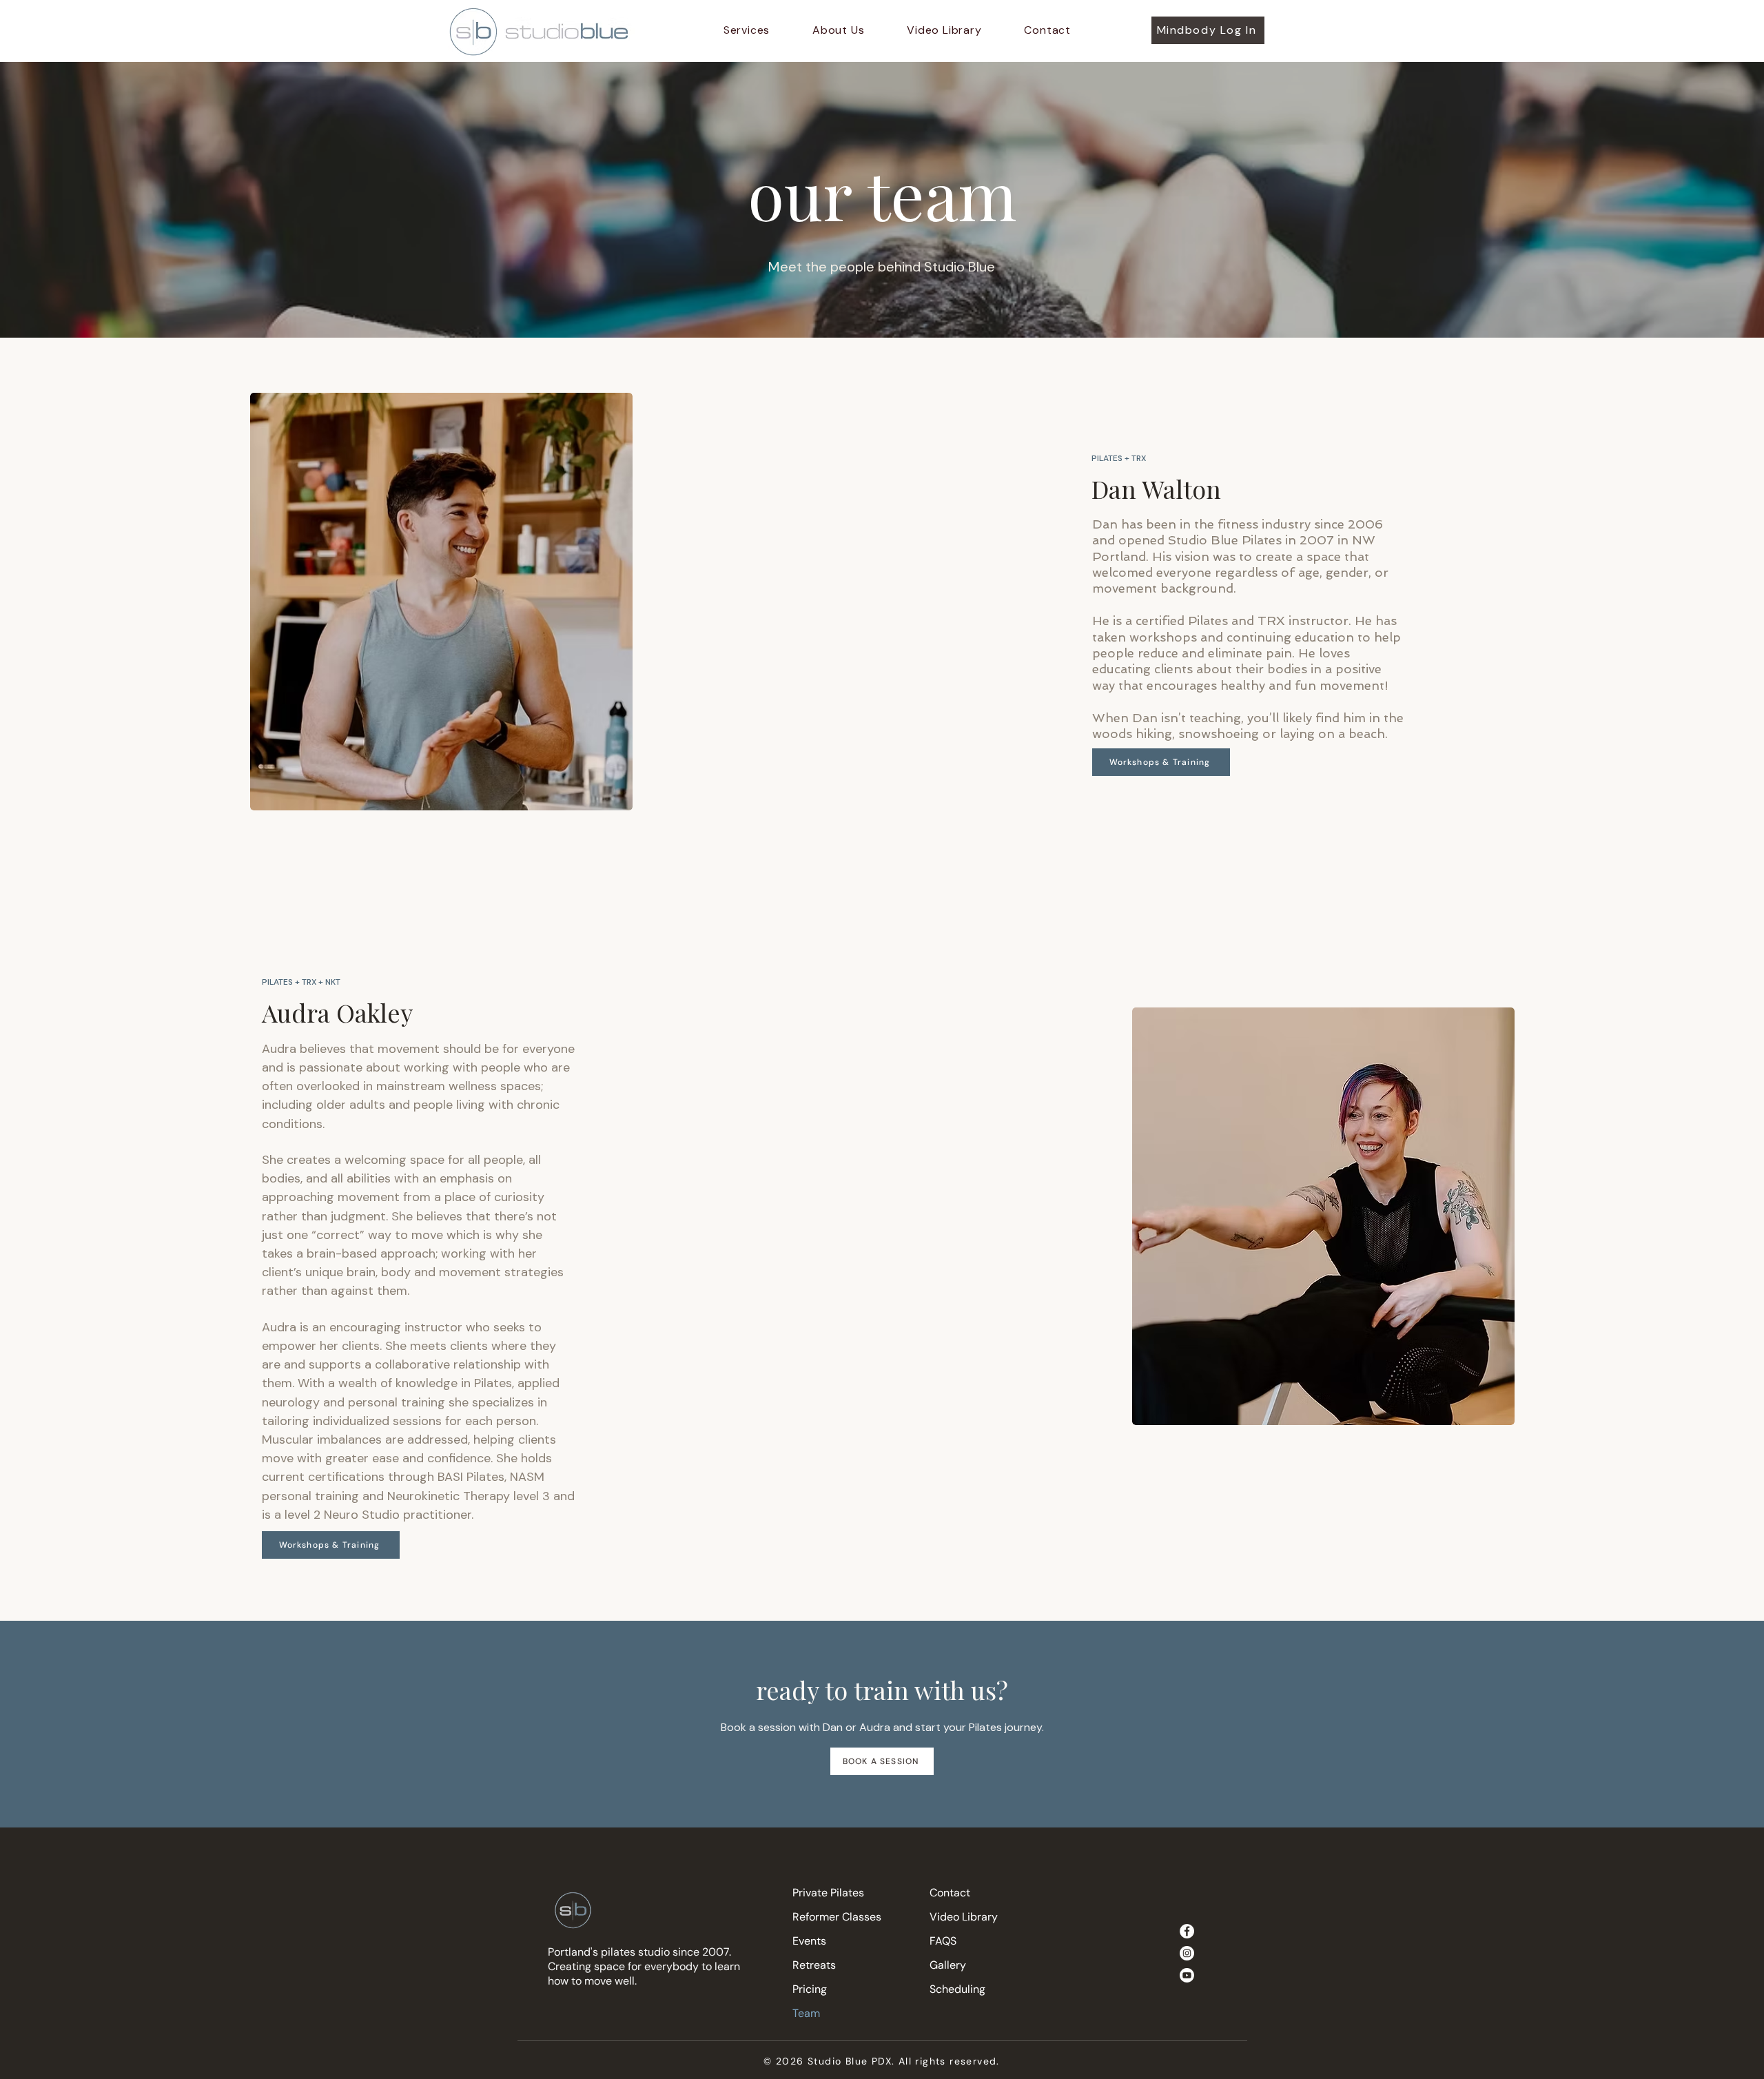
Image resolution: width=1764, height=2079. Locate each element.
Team (806, 2013)
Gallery (948, 1965)
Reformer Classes (837, 1917)
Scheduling (957, 1989)
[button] (747, 30)
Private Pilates (828, 1893)
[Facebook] (1187, 1931)
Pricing (810, 1989)
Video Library (964, 1917)
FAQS (943, 1941)
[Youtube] (1187, 1975)
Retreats (814, 1965)
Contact (950, 1893)
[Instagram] (1187, 1953)
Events (809, 1941)
